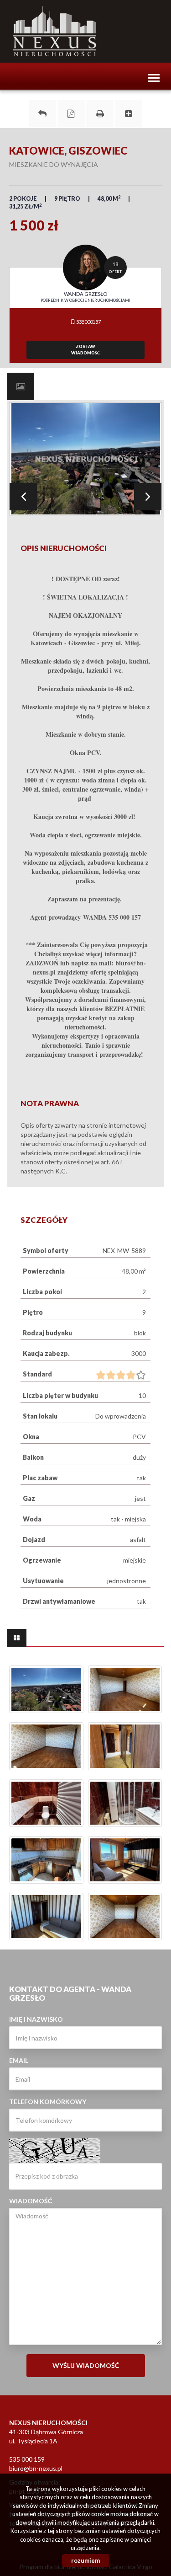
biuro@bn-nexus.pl (36, 2468)
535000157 (88, 322)
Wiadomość (31, 2201)
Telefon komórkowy (48, 2102)
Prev (23, 497)
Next (148, 497)
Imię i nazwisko (36, 2019)
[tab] (21, 386)
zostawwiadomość (85, 350)
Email (19, 2060)
